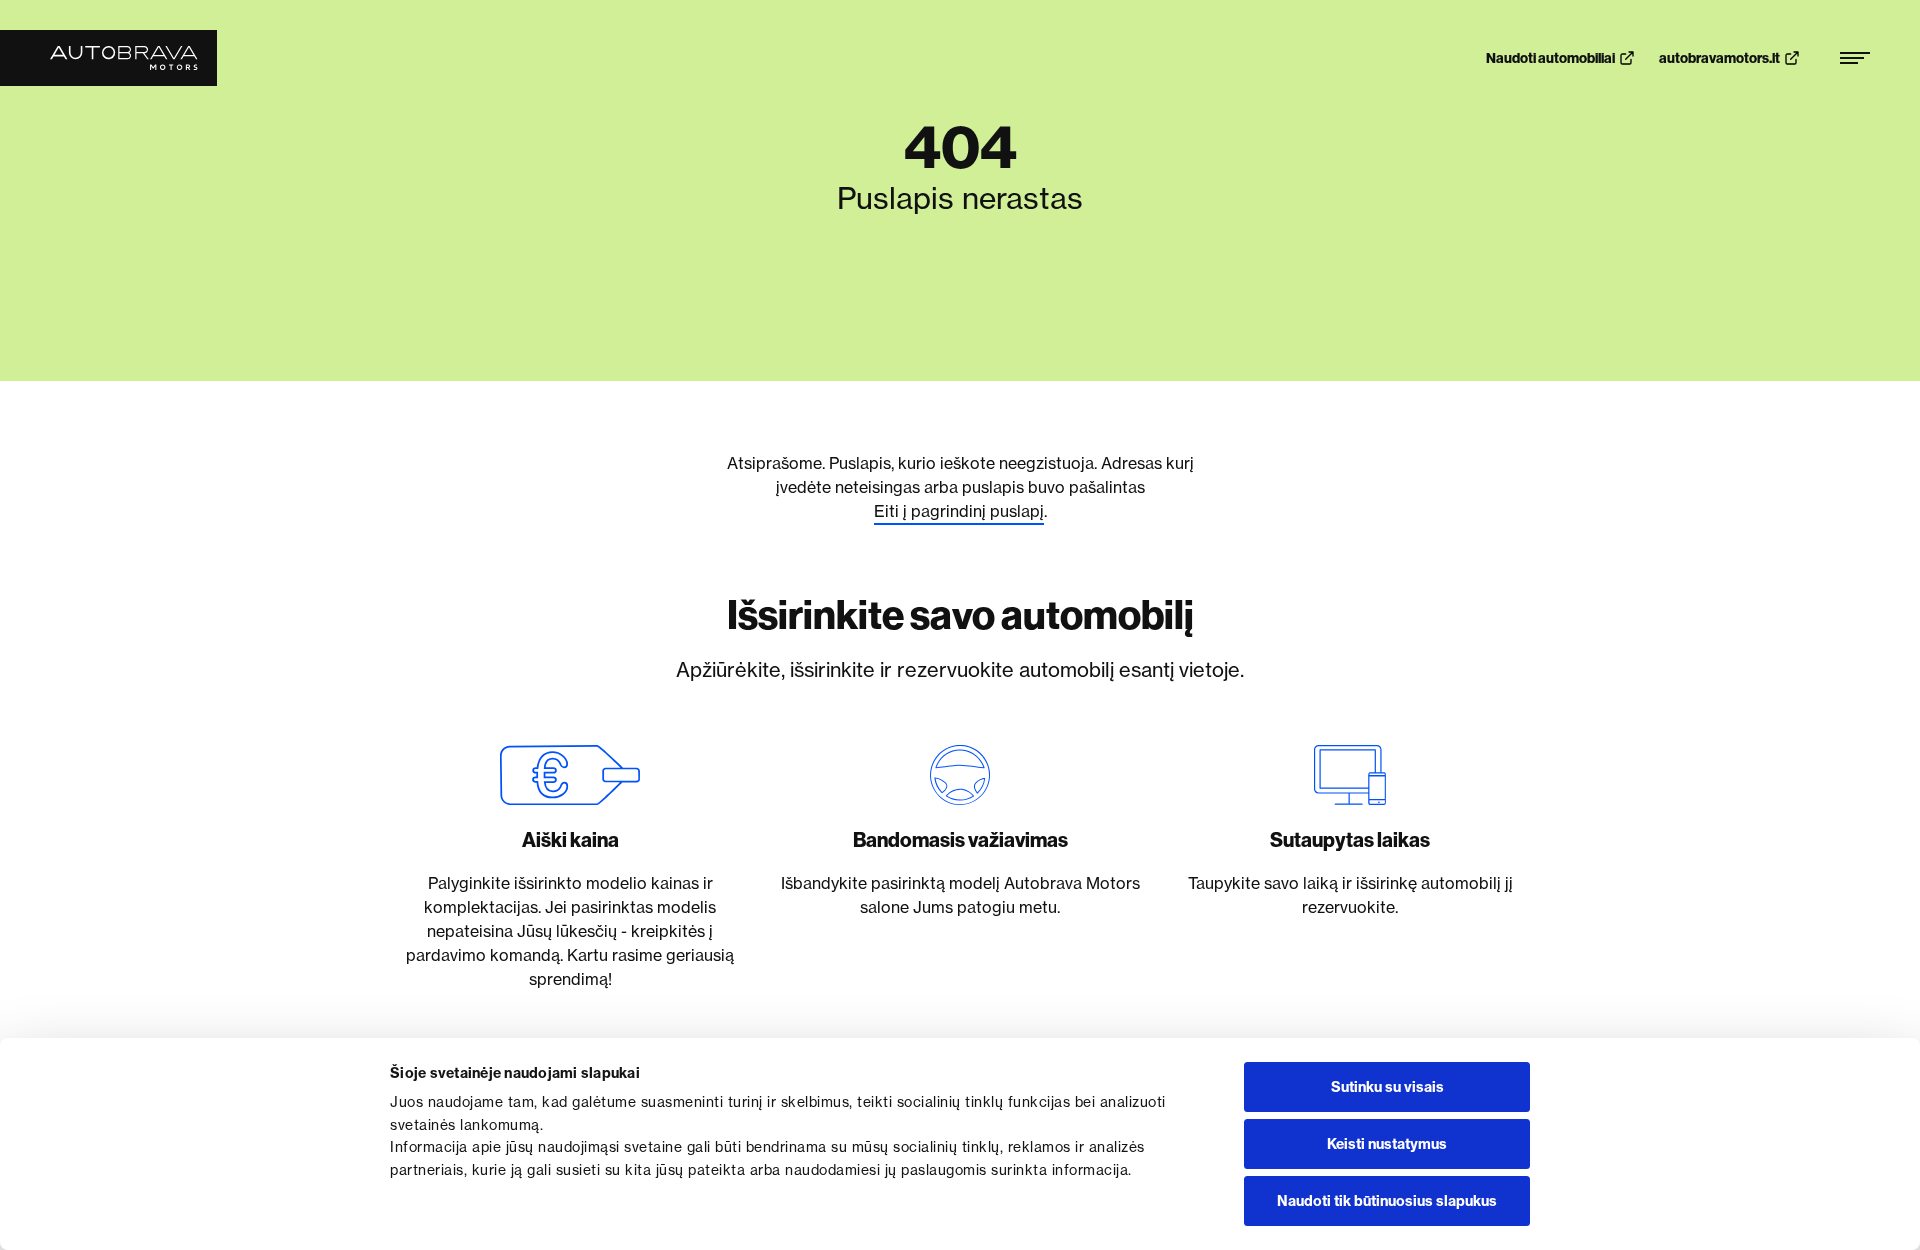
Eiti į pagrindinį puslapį (959, 511)
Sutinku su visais (1387, 1087)
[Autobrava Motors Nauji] (108, 58)
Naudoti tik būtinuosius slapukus (1387, 1201)
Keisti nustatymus (1387, 1144)
